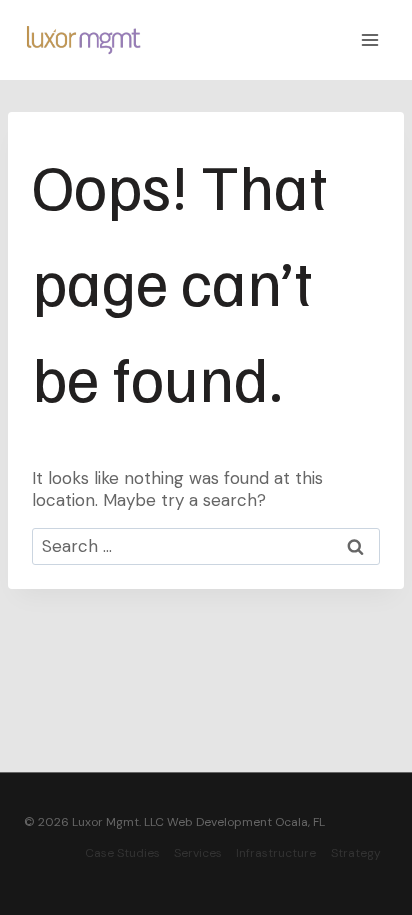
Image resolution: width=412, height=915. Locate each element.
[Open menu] (369, 39)
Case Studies (122, 853)
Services (198, 853)
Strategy (356, 853)
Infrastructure (276, 853)
